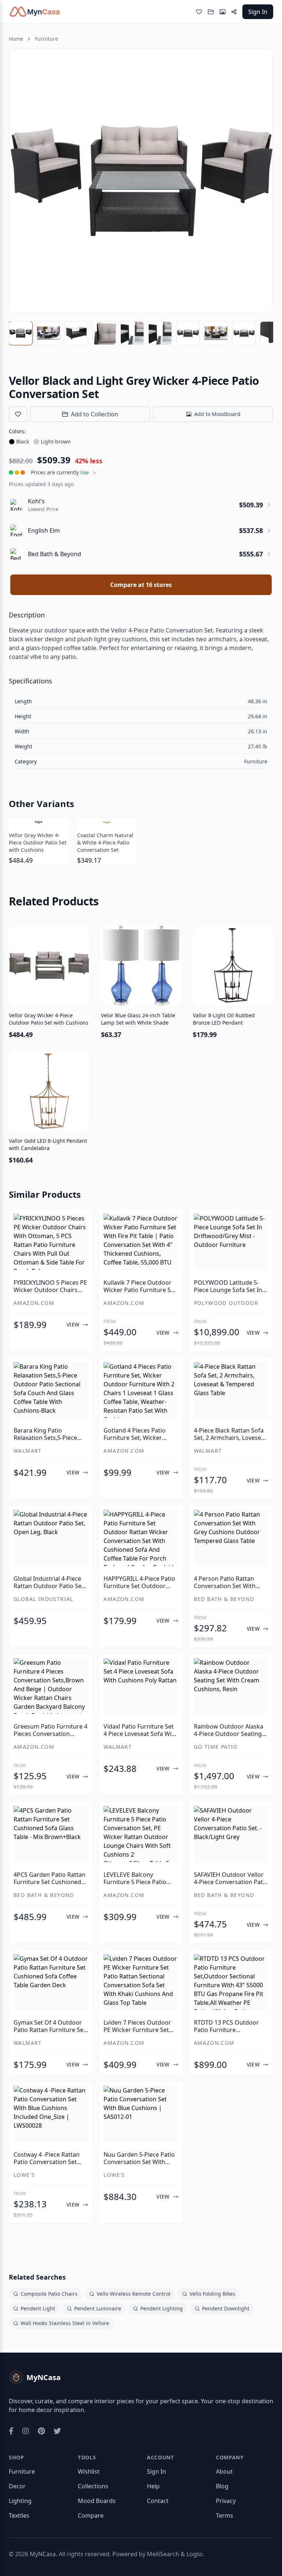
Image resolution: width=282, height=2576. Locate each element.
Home (16, 39)
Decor (17, 2486)
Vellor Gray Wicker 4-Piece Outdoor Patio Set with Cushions (38, 842)
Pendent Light (38, 2308)
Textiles (19, 2515)
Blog (222, 2486)
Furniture (46, 39)
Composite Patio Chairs (49, 2294)
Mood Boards (97, 2501)
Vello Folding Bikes (212, 2294)
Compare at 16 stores (141, 585)
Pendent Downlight (226, 2308)
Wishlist (89, 2471)
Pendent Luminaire (98, 2308)
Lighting (20, 2501)
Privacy (226, 2501)
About (224, 2471)
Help (153, 2486)
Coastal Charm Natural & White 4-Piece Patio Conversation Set (105, 842)
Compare (91, 2515)
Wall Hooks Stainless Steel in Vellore (65, 2323)
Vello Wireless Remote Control (133, 2294)
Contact (158, 2501)
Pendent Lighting (162, 2308)
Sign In (258, 12)
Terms (225, 2515)
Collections (93, 2486)
